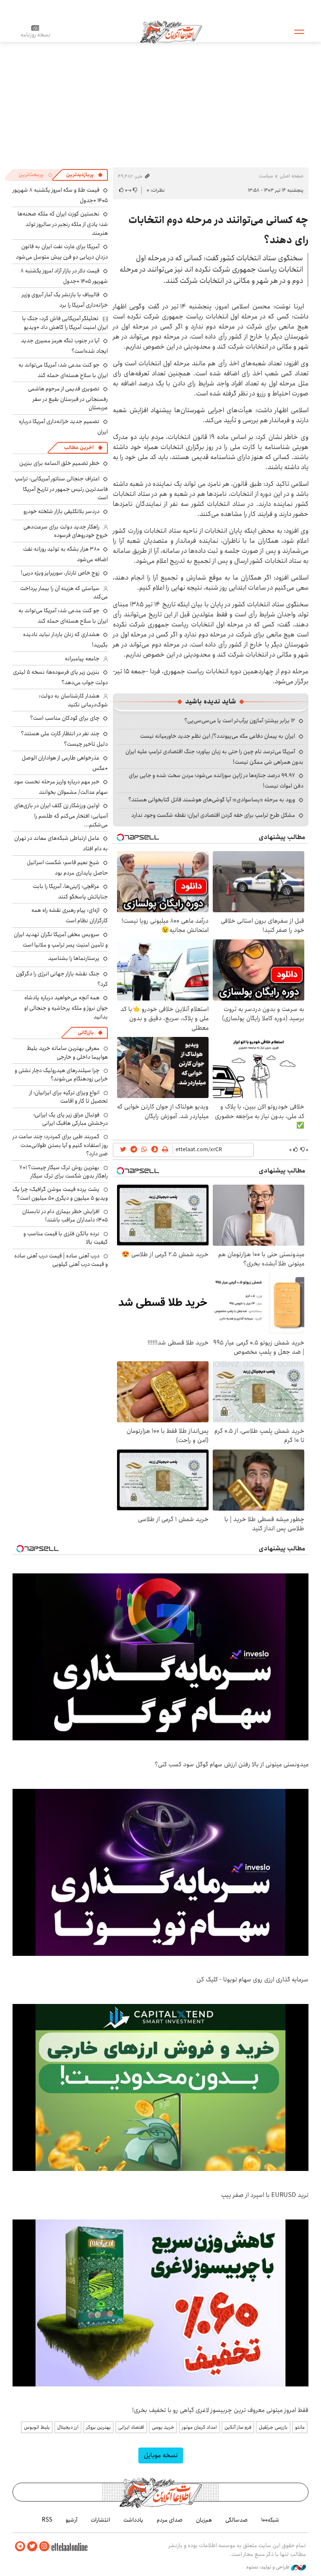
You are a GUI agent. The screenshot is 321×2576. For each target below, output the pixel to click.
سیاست (266, 176)
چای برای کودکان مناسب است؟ (65, 718)
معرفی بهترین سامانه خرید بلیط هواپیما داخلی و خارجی (67, 1052)
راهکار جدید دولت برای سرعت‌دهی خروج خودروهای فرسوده (66, 531)
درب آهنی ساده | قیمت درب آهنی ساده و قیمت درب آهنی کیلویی (61, 1260)
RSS (47, 2520)
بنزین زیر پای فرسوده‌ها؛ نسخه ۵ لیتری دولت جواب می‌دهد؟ (60, 677)
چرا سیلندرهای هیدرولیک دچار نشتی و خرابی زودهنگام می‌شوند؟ (61, 1075)
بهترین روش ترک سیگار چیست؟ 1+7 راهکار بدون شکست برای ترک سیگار (64, 1172)
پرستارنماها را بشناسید (74, 958)
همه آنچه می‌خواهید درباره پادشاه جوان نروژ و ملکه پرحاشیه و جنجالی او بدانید (66, 1007)
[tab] (84, 175)
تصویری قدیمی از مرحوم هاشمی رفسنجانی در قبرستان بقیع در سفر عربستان (68, 398)
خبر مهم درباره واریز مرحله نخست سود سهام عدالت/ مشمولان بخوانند (61, 787)
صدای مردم (170, 2520)
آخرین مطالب (79, 448)
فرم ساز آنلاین (238, 2427)
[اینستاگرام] (44, 2546)
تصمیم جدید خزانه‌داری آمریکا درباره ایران (63, 427)
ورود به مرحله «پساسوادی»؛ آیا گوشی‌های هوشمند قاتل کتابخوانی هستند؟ (212, 800)
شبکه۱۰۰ (270, 2520)
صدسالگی (237, 2520)
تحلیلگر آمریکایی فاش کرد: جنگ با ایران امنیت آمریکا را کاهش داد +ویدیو (65, 323)
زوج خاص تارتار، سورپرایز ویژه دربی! (60, 573)
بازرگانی (86, 1033)
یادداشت (133, 2520)
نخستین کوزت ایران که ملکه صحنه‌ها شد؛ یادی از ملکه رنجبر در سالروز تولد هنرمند (63, 223)
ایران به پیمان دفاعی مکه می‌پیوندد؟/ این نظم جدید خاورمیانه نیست (218, 736)
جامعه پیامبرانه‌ (82, 659)
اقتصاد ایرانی (131, 2427)
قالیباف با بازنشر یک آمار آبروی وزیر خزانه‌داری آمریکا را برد (65, 300)
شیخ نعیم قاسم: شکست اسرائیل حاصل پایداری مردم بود (67, 868)
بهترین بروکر (98, 2427)
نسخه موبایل (161, 2455)
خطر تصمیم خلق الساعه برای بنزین (59, 463)
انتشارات (100, 2520)
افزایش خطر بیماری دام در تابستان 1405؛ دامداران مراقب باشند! (65, 1216)
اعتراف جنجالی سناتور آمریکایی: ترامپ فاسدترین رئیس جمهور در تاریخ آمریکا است (61, 488)
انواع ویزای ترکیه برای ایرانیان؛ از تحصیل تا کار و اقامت (69, 1097)
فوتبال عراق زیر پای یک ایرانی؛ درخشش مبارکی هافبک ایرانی (71, 1119)
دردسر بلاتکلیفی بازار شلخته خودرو (61, 511)
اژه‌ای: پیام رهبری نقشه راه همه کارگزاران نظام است (70, 915)
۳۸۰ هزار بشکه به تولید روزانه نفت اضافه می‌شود (65, 554)
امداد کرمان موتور (199, 2427)
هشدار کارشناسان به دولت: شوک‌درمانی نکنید (73, 700)
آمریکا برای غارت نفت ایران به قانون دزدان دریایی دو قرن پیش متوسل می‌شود (62, 252)
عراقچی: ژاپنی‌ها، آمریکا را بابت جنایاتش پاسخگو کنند (70, 892)
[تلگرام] (20, 2546)
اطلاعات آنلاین (171, 31)
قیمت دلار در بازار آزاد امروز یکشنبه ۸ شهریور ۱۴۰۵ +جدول (64, 276)
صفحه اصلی (292, 176)
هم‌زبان (204, 2520)
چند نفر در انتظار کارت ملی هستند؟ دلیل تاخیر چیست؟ (64, 739)
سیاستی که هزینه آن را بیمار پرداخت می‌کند (64, 593)
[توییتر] (32, 2546)
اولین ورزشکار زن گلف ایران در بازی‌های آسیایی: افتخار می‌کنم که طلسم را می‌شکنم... (61, 815)
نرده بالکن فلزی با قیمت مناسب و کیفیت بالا (66, 1238)
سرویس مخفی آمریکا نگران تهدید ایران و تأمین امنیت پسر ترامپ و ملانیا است (61, 940)
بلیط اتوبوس (37, 2427)
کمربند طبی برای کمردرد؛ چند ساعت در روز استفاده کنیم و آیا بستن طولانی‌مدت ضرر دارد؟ (60, 1145)
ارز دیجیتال (68, 2427)
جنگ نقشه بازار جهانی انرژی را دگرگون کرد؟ (62, 979)
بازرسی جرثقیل (273, 2427)
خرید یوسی (163, 2427)
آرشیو (71, 2520)
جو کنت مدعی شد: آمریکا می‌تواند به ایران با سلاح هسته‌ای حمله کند (63, 370)
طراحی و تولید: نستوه (269, 2567)
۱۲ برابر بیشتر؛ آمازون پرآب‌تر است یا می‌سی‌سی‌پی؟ (240, 721)
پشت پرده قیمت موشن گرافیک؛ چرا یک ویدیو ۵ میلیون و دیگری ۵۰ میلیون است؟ (60, 1193)
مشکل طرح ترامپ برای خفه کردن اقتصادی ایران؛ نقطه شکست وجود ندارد (213, 815)
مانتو (300, 2427)
